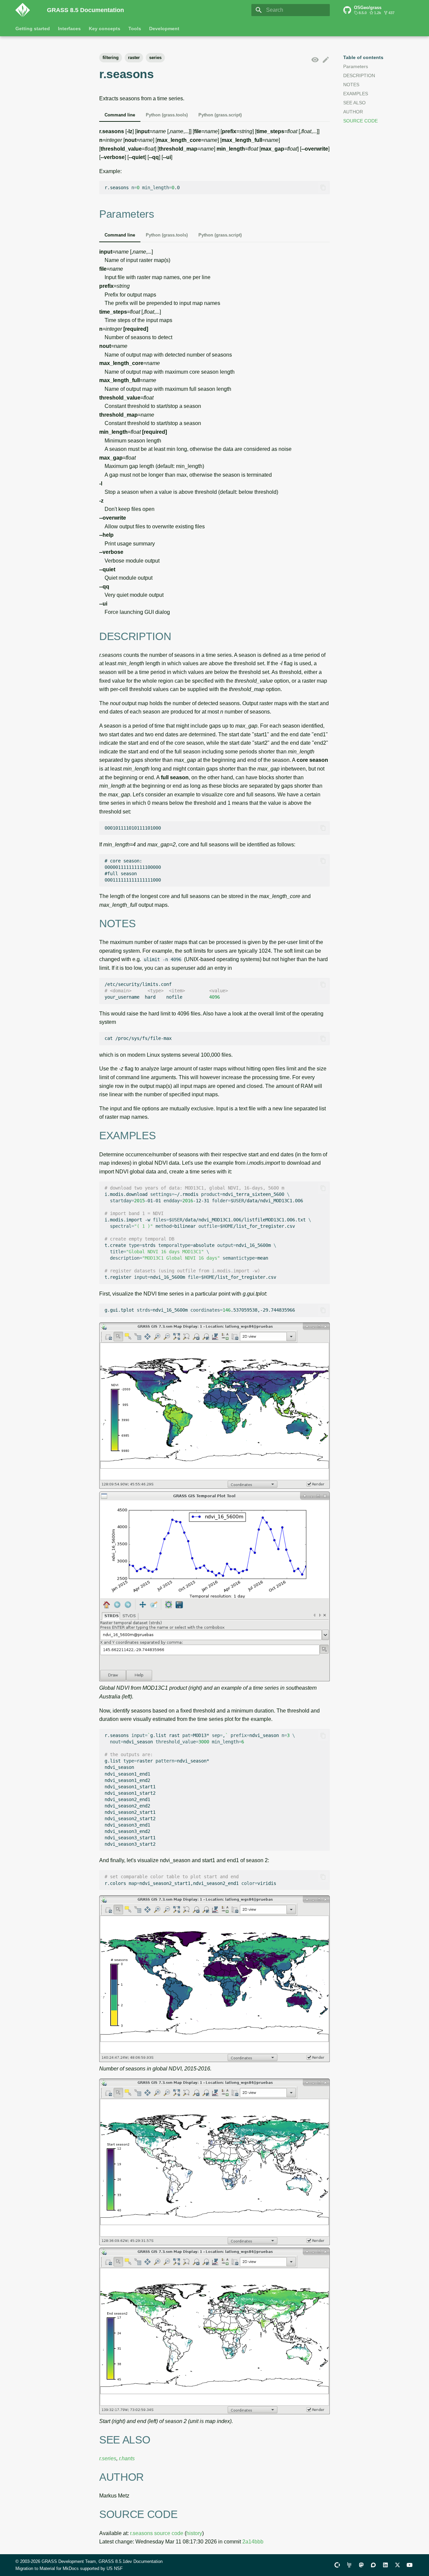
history (194, 2533)
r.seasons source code (157, 2533)
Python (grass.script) (220, 115)
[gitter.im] (349, 2565)
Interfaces (69, 29)
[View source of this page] (315, 60)
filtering (111, 58)
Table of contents (363, 57)
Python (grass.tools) (167, 115)
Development (164, 29)
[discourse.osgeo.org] (373, 2565)
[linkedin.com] (385, 2565)
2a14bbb (253, 2542)
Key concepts (105, 29)
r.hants (127, 2458)
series (155, 58)
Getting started (33, 29)
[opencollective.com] (337, 2565)
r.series (108, 2458)
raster (134, 58)
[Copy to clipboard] (323, 188)
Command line (120, 115)
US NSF (115, 2568)
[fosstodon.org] (361, 2565)
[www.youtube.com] (410, 2565)
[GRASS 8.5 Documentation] (26, 10)
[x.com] (397, 2565)
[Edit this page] (326, 60)
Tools (135, 29)
